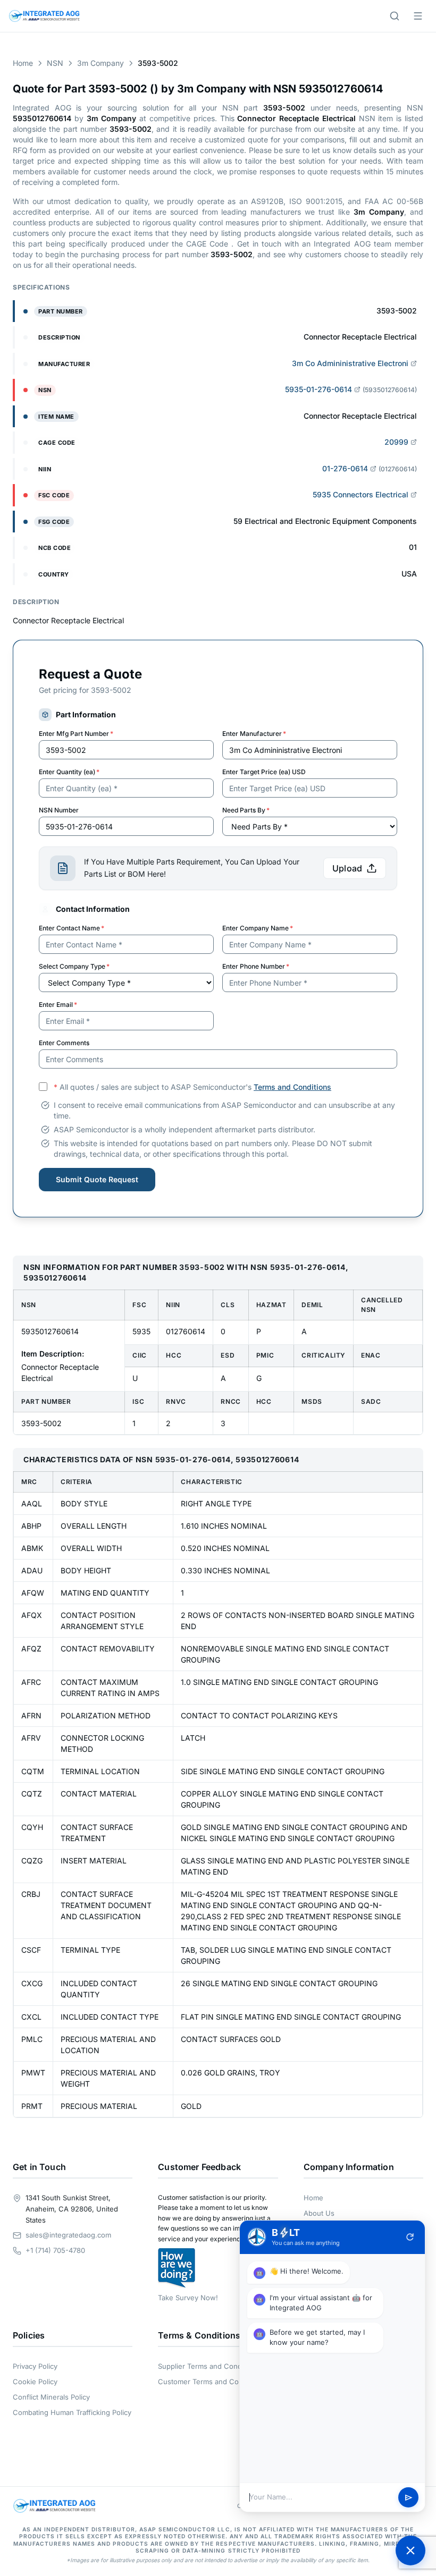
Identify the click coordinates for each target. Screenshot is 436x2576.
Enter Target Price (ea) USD (264, 772)
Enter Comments (64, 1043)
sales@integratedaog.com (68, 2235)
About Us (319, 2213)
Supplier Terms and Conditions (209, 2366)
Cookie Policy (35, 2382)
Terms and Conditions (292, 1087)
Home (23, 63)
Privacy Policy (35, 2366)
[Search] (395, 16)
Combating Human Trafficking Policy (72, 2412)
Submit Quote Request (97, 1179)
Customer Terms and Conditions (211, 2382)
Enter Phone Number (256, 966)
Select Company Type (74, 966)
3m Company (100, 63)
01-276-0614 (345, 468)
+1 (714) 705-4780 (55, 2250)
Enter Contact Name (72, 928)
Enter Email (58, 1005)
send (409, 2498)
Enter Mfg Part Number (76, 734)
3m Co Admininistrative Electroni (350, 363)
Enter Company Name (258, 928)
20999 (396, 442)
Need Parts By (246, 810)
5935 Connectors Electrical (360, 494)
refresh (410, 2237)
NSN (55, 63)
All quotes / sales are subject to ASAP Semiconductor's (192, 1087)
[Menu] (418, 16)
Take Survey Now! (188, 2298)
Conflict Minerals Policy (51, 2397)
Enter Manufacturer (254, 734)
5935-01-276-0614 (318, 389)
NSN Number (59, 810)
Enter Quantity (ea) (69, 772)
